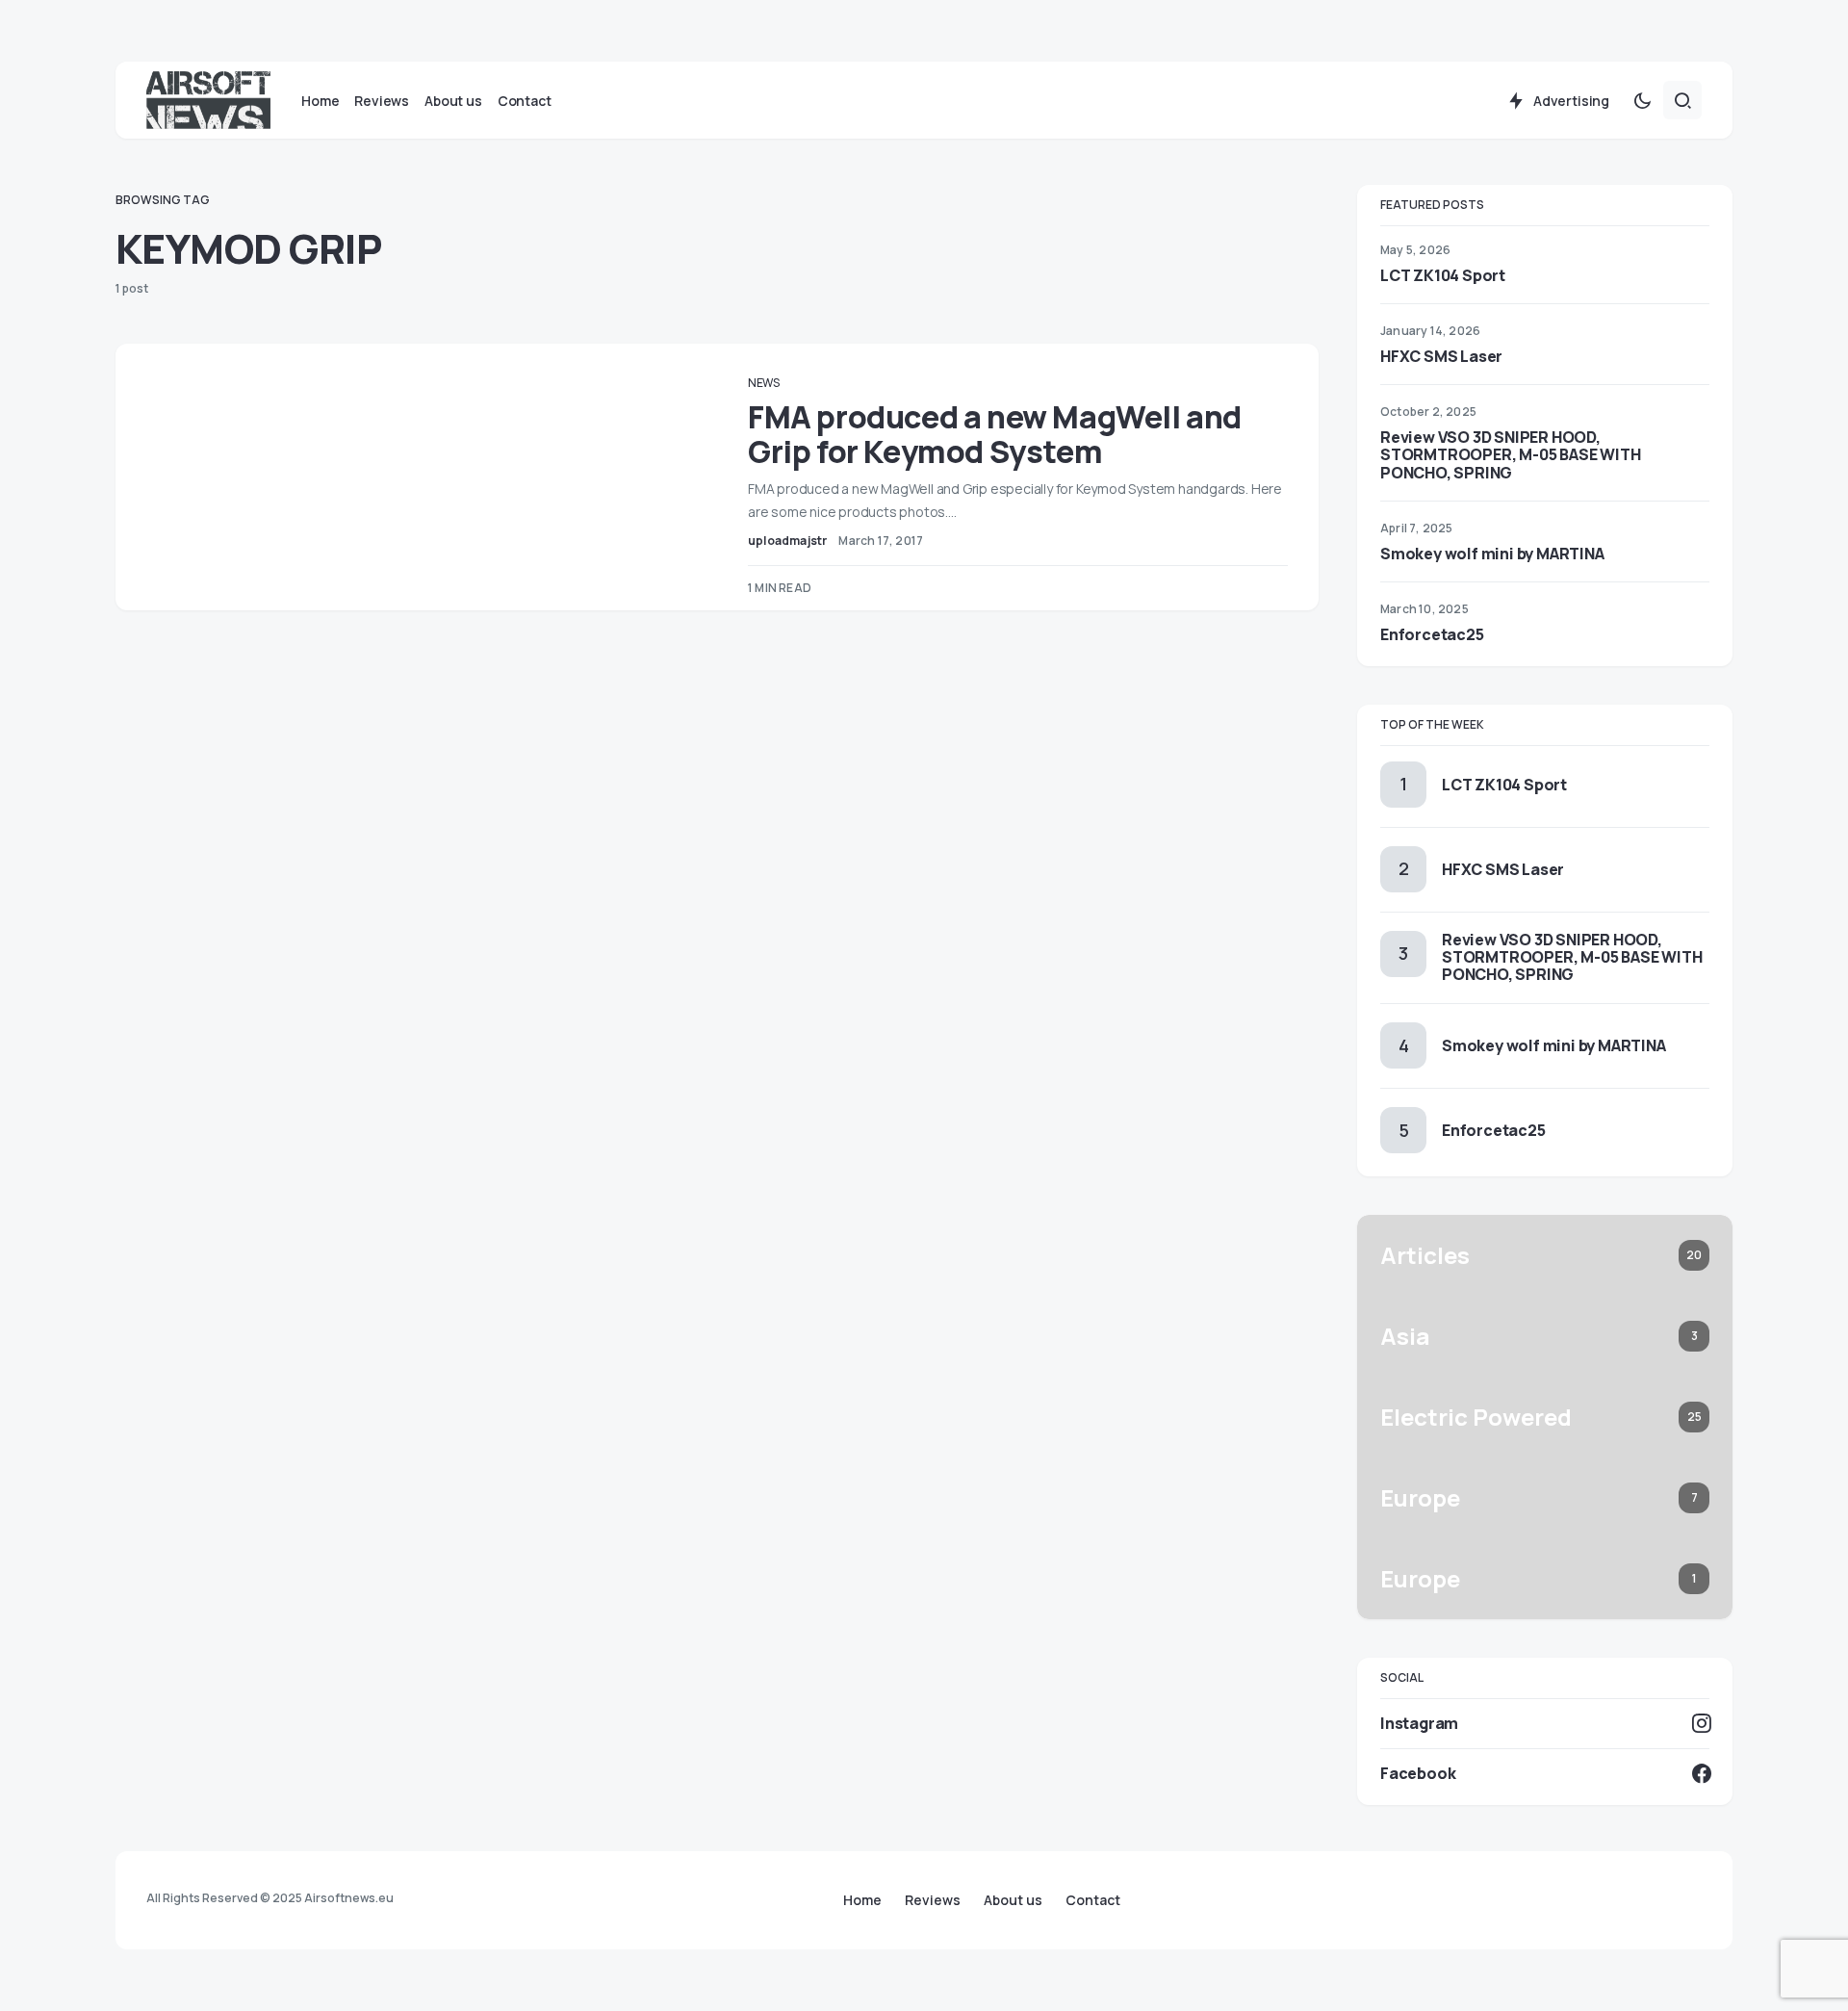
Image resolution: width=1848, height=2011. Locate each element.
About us (1013, 1900)
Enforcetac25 (1432, 634)
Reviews (933, 1900)
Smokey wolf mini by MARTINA (1492, 554)
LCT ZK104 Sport (1443, 275)
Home (862, 1900)
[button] (1642, 100)
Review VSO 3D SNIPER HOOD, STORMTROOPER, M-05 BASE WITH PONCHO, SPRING (1510, 454)
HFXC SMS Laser (1441, 356)
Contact (1093, 1900)
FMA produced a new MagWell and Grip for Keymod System (995, 434)
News (764, 383)
